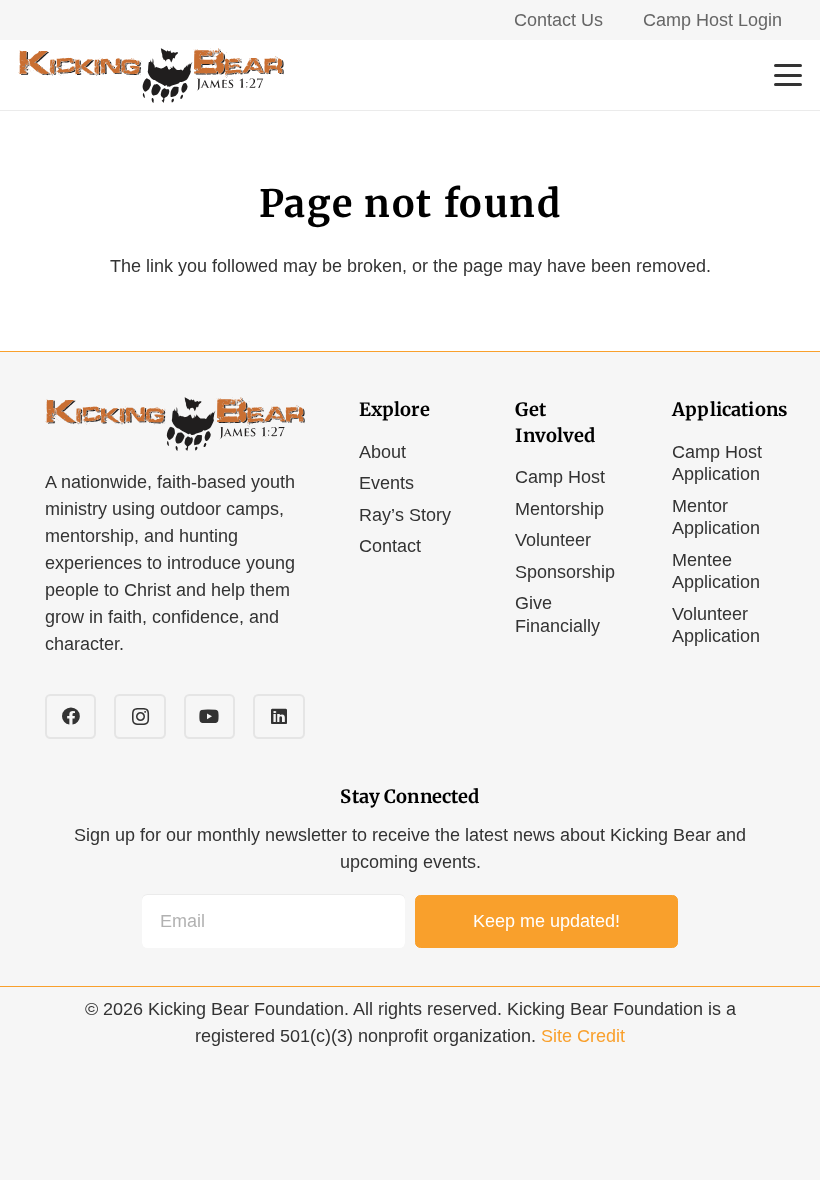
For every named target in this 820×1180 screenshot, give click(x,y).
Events (386, 483)
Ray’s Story (405, 515)
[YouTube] (209, 716)
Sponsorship (565, 572)
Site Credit (583, 1036)
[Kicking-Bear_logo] (151, 75)
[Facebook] (70, 716)
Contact (390, 546)
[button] (788, 75)
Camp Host (560, 477)
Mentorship (559, 509)
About (382, 452)
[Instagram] (139, 716)
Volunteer (553, 540)
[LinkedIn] (278, 716)
